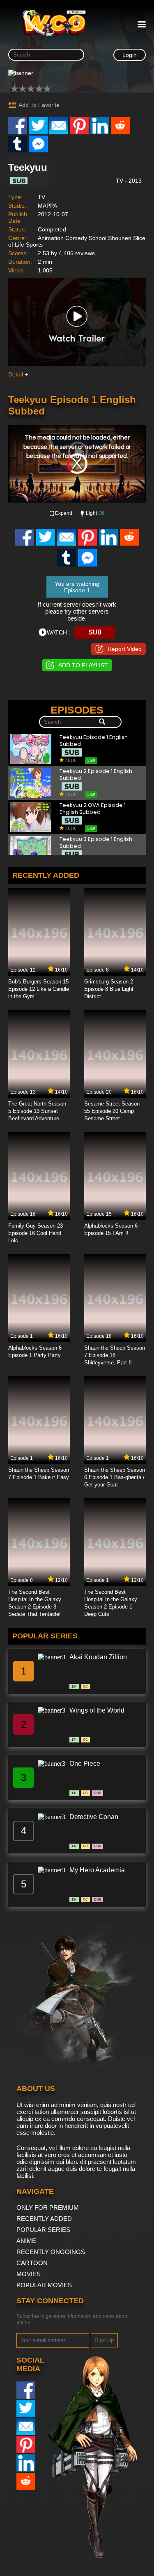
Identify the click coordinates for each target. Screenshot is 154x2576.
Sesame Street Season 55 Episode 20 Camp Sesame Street (112, 1111)
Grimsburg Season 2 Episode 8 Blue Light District (109, 989)
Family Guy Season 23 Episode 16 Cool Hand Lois (36, 1233)
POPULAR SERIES (43, 2230)
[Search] (102, 722)
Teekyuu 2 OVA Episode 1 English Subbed (93, 809)
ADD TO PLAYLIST (83, 665)
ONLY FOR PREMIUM (48, 2208)
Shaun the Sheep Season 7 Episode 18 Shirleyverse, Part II (115, 1355)
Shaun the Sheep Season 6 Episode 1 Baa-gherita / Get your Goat (115, 1477)
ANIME (26, 2241)
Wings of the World (97, 1710)
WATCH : (59, 632)
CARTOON (32, 2263)
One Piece (85, 1764)
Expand (64, 513)
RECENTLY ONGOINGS (51, 2252)
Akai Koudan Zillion (98, 1657)
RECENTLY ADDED (44, 2219)
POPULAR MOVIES (44, 2285)
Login (130, 55)
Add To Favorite (39, 105)
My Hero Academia (97, 1870)
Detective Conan (94, 1817)
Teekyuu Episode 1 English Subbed (94, 741)
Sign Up (104, 2340)
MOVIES (29, 2274)
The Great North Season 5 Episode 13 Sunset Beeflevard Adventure (37, 1111)
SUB (95, 632)
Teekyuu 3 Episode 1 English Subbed (96, 843)
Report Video (125, 649)
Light (95, 513)
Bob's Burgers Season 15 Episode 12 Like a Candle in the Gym (39, 989)
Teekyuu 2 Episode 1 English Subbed (96, 775)
